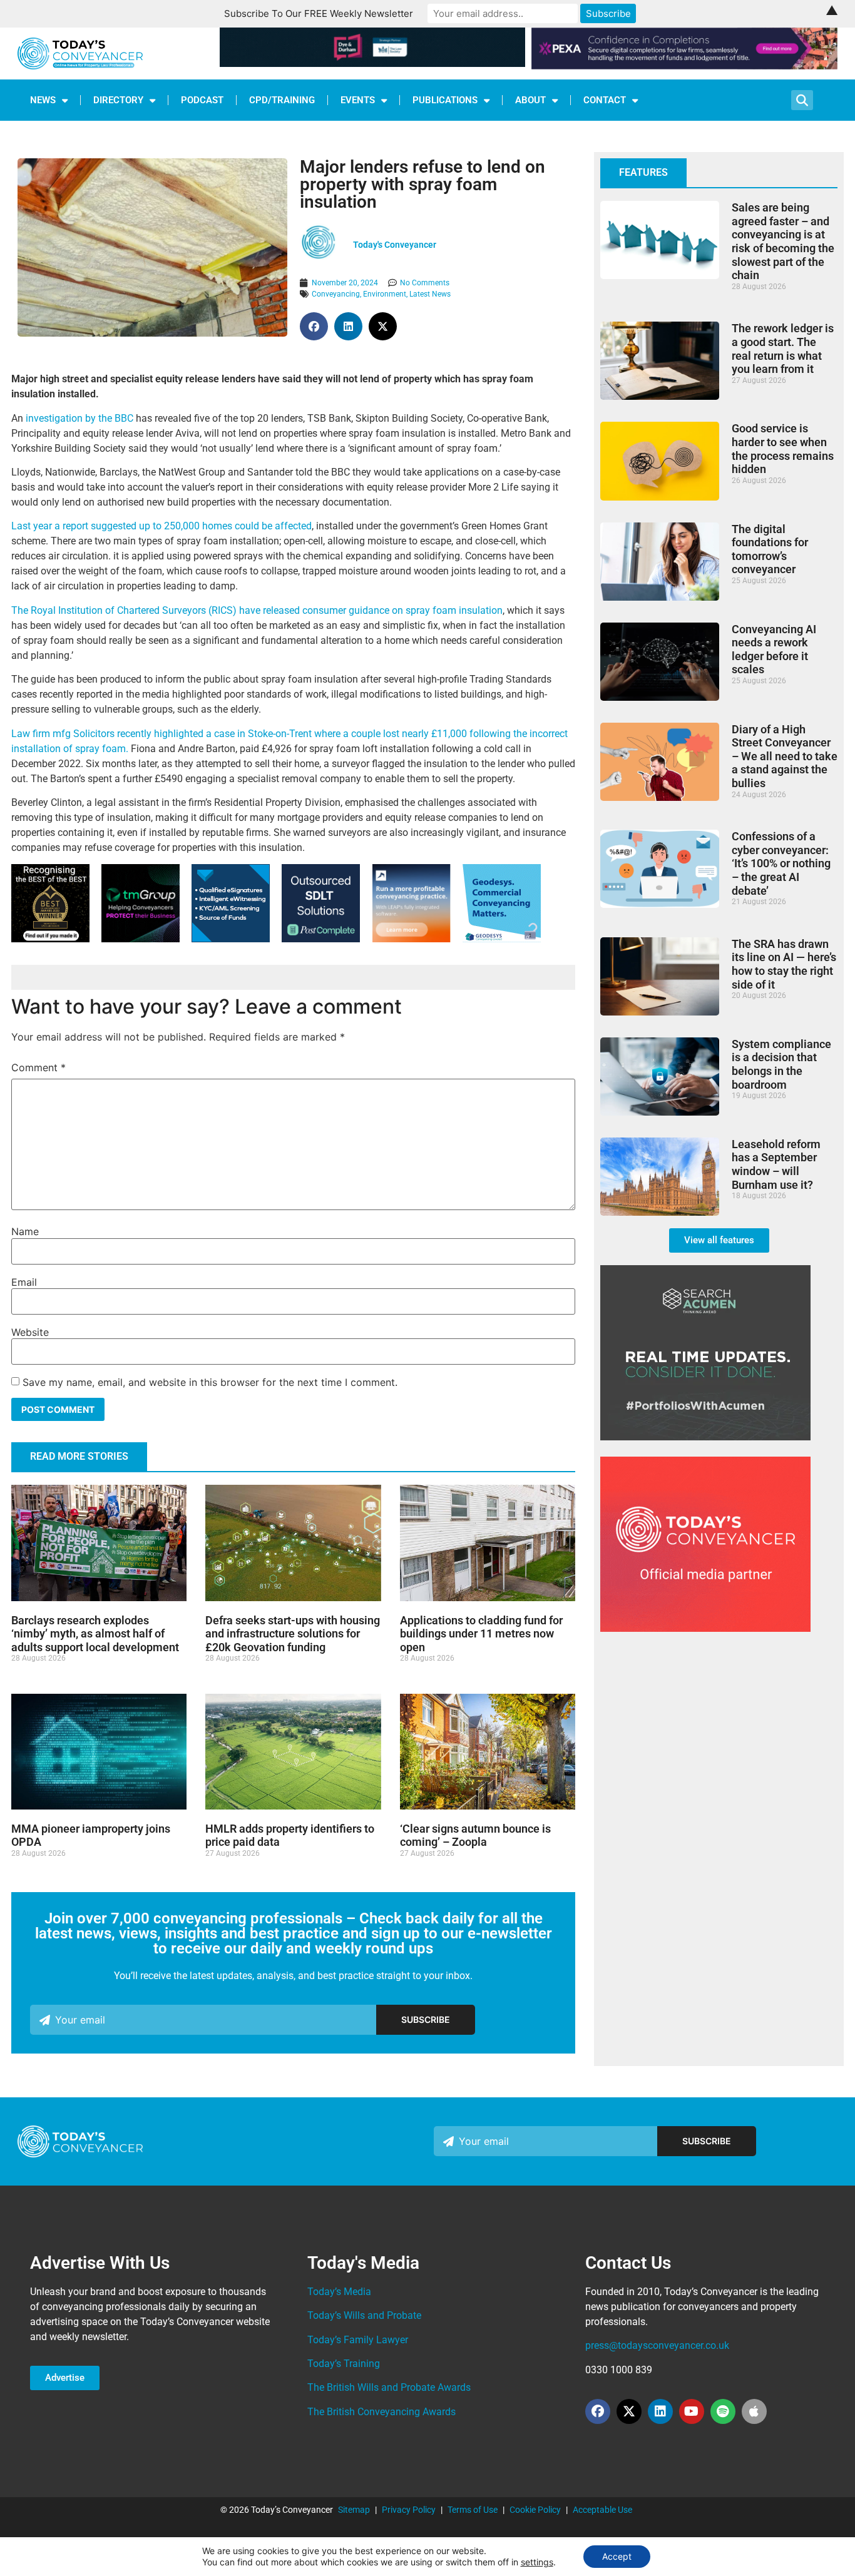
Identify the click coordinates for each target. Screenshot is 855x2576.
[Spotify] (723, 2411)
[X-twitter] (629, 2411)
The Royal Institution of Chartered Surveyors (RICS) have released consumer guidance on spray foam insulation (257, 610)
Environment (385, 294)
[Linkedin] (660, 2411)
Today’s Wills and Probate (364, 2315)
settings (537, 2562)
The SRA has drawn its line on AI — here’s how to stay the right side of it (784, 964)
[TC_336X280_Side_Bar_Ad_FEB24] (705, 1437)
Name (25, 1231)
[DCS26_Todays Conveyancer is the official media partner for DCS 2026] (705, 1628)
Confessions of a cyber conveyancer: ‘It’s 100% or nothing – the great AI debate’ (781, 863)
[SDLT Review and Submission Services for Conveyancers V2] (321, 939)
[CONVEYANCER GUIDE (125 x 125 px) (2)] (50, 939)
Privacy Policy (409, 2510)
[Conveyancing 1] (412, 939)
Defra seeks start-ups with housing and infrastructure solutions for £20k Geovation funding (293, 1634)
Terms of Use (473, 2510)
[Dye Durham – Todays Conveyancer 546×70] (373, 63)
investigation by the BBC (79, 418)
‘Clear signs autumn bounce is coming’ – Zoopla (475, 1835)
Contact (605, 100)
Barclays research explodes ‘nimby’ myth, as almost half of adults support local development (95, 1634)
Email (24, 1282)
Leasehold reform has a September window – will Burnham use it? (776, 1164)
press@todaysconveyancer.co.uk (657, 2345)
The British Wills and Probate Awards (389, 2387)
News (43, 100)
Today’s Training (344, 2364)
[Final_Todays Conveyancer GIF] (502, 939)
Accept (617, 2556)
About (530, 100)
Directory (118, 100)
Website (30, 1332)
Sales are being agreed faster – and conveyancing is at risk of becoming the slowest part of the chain (783, 241)
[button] (314, 326)
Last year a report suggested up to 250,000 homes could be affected (161, 526)
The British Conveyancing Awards (381, 2412)
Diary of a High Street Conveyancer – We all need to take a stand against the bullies (785, 756)
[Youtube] (692, 2411)
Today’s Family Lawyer (358, 2340)
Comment (38, 1067)
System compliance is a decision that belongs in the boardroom (781, 1064)
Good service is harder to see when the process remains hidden (783, 449)
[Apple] (754, 2411)
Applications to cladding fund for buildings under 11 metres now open (481, 1634)
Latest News (430, 294)
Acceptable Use (602, 2510)
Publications (445, 100)
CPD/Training (282, 100)
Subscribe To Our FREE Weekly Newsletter (319, 13)
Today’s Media (339, 2292)
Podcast (202, 100)
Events (358, 100)
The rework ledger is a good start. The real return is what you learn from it (783, 349)
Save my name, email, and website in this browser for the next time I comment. (210, 1382)
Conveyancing (336, 294)
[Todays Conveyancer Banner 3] (141, 939)
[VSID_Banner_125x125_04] (231, 939)
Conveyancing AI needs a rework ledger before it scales (774, 649)
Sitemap (354, 2510)
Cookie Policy (535, 2510)
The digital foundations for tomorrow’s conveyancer (770, 549)
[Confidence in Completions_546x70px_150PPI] (684, 66)
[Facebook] (598, 2411)
